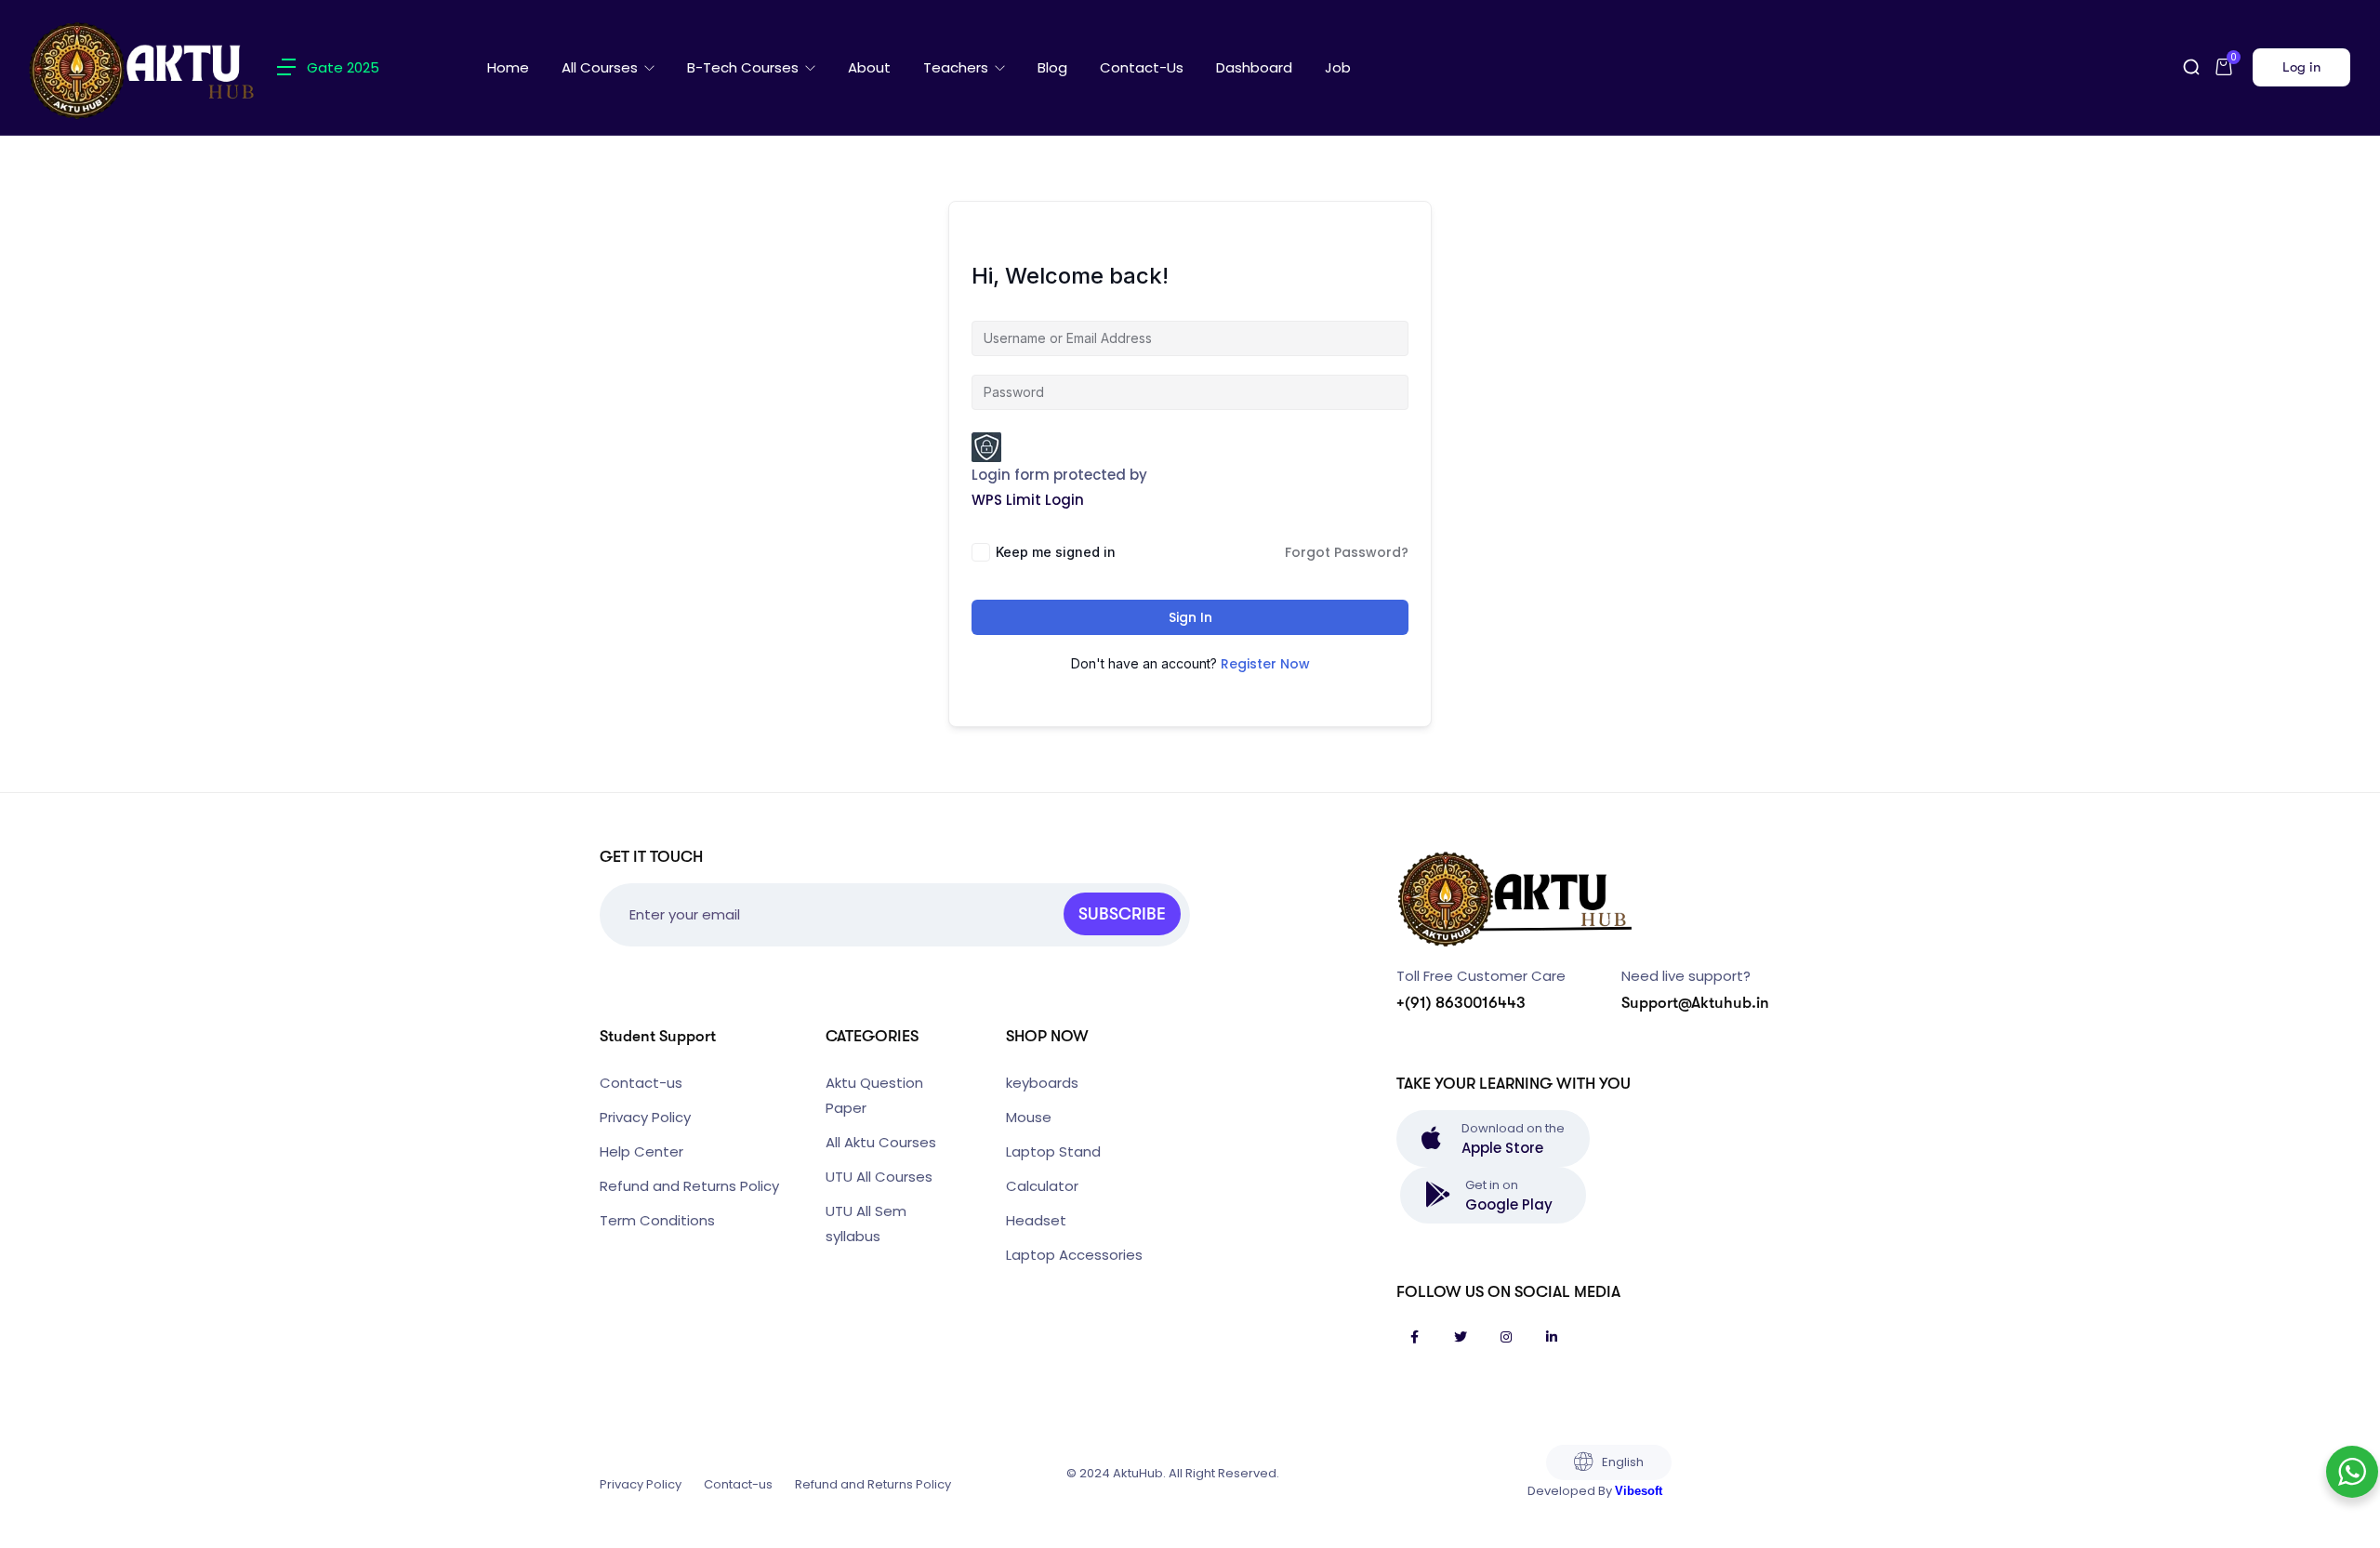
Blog (1052, 67)
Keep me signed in (1056, 552)
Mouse (1029, 1117)
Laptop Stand (1053, 1151)
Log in (2301, 67)
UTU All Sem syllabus (866, 1224)
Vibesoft (1639, 1491)
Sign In (1190, 617)
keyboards (1042, 1083)
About (869, 67)
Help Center (641, 1151)
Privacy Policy (645, 1117)
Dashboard (1254, 67)
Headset (1036, 1220)
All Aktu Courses (881, 1142)
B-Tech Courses (745, 67)
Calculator (1042, 1186)
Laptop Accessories (1074, 1255)
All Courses (602, 67)
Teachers (958, 67)
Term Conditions (657, 1220)
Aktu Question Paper (874, 1095)
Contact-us (1142, 67)
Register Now (1265, 664)
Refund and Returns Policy (689, 1186)
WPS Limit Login (1028, 500)
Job (1338, 67)
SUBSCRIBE (1122, 914)
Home (508, 67)
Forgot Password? (1347, 552)
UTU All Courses (879, 1177)
